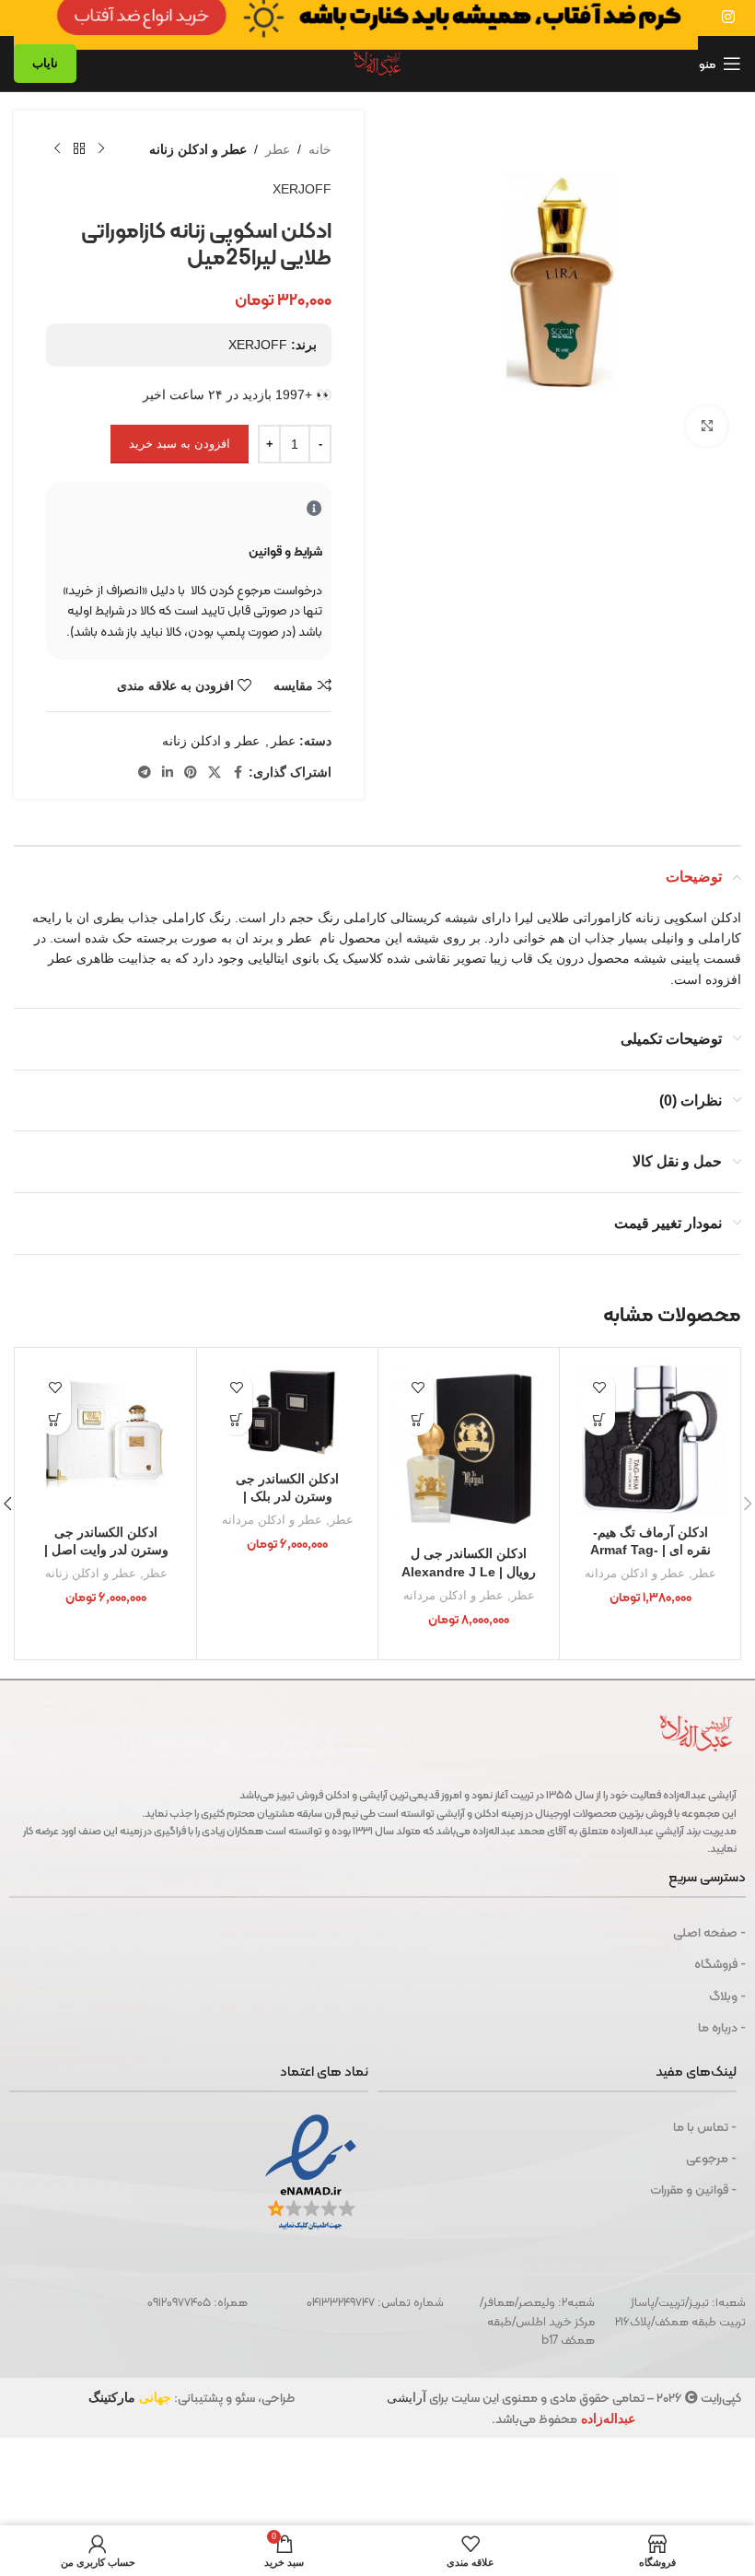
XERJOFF (302, 189)
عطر (278, 149)
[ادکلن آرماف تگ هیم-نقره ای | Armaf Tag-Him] (650, 1438)
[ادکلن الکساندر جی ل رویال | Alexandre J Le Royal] (469, 1449)
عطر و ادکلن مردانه (635, 1573)
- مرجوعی (711, 2158)
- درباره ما (722, 2027)
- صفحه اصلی (709, 1932)
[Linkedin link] (168, 773)
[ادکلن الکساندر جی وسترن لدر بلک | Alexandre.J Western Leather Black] (287, 1411)
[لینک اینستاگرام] (729, 17)
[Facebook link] (238, 773)
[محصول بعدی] (57, 149)
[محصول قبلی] (101, 149)
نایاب (45, 63)
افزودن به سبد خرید (180, 444)
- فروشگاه (720, 1963)
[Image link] (356, 17)
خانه (320, 149)
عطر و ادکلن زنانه (198, 149)
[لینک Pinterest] (191, 773)
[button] (599, 1419)
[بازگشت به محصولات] (79, 149)
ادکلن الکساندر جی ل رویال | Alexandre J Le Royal (469, 1571)
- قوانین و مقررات (693, 2189)
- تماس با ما (705, 2126)
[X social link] (215, 773)
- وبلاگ (727, 1996)
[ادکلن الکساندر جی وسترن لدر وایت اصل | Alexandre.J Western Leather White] (106, 1438)
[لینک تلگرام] (145, 773)
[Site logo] (378, 63)
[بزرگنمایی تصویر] (707, 426)
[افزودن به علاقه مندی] (599, 1387)
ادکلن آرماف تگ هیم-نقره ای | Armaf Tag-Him (650, 1550)
